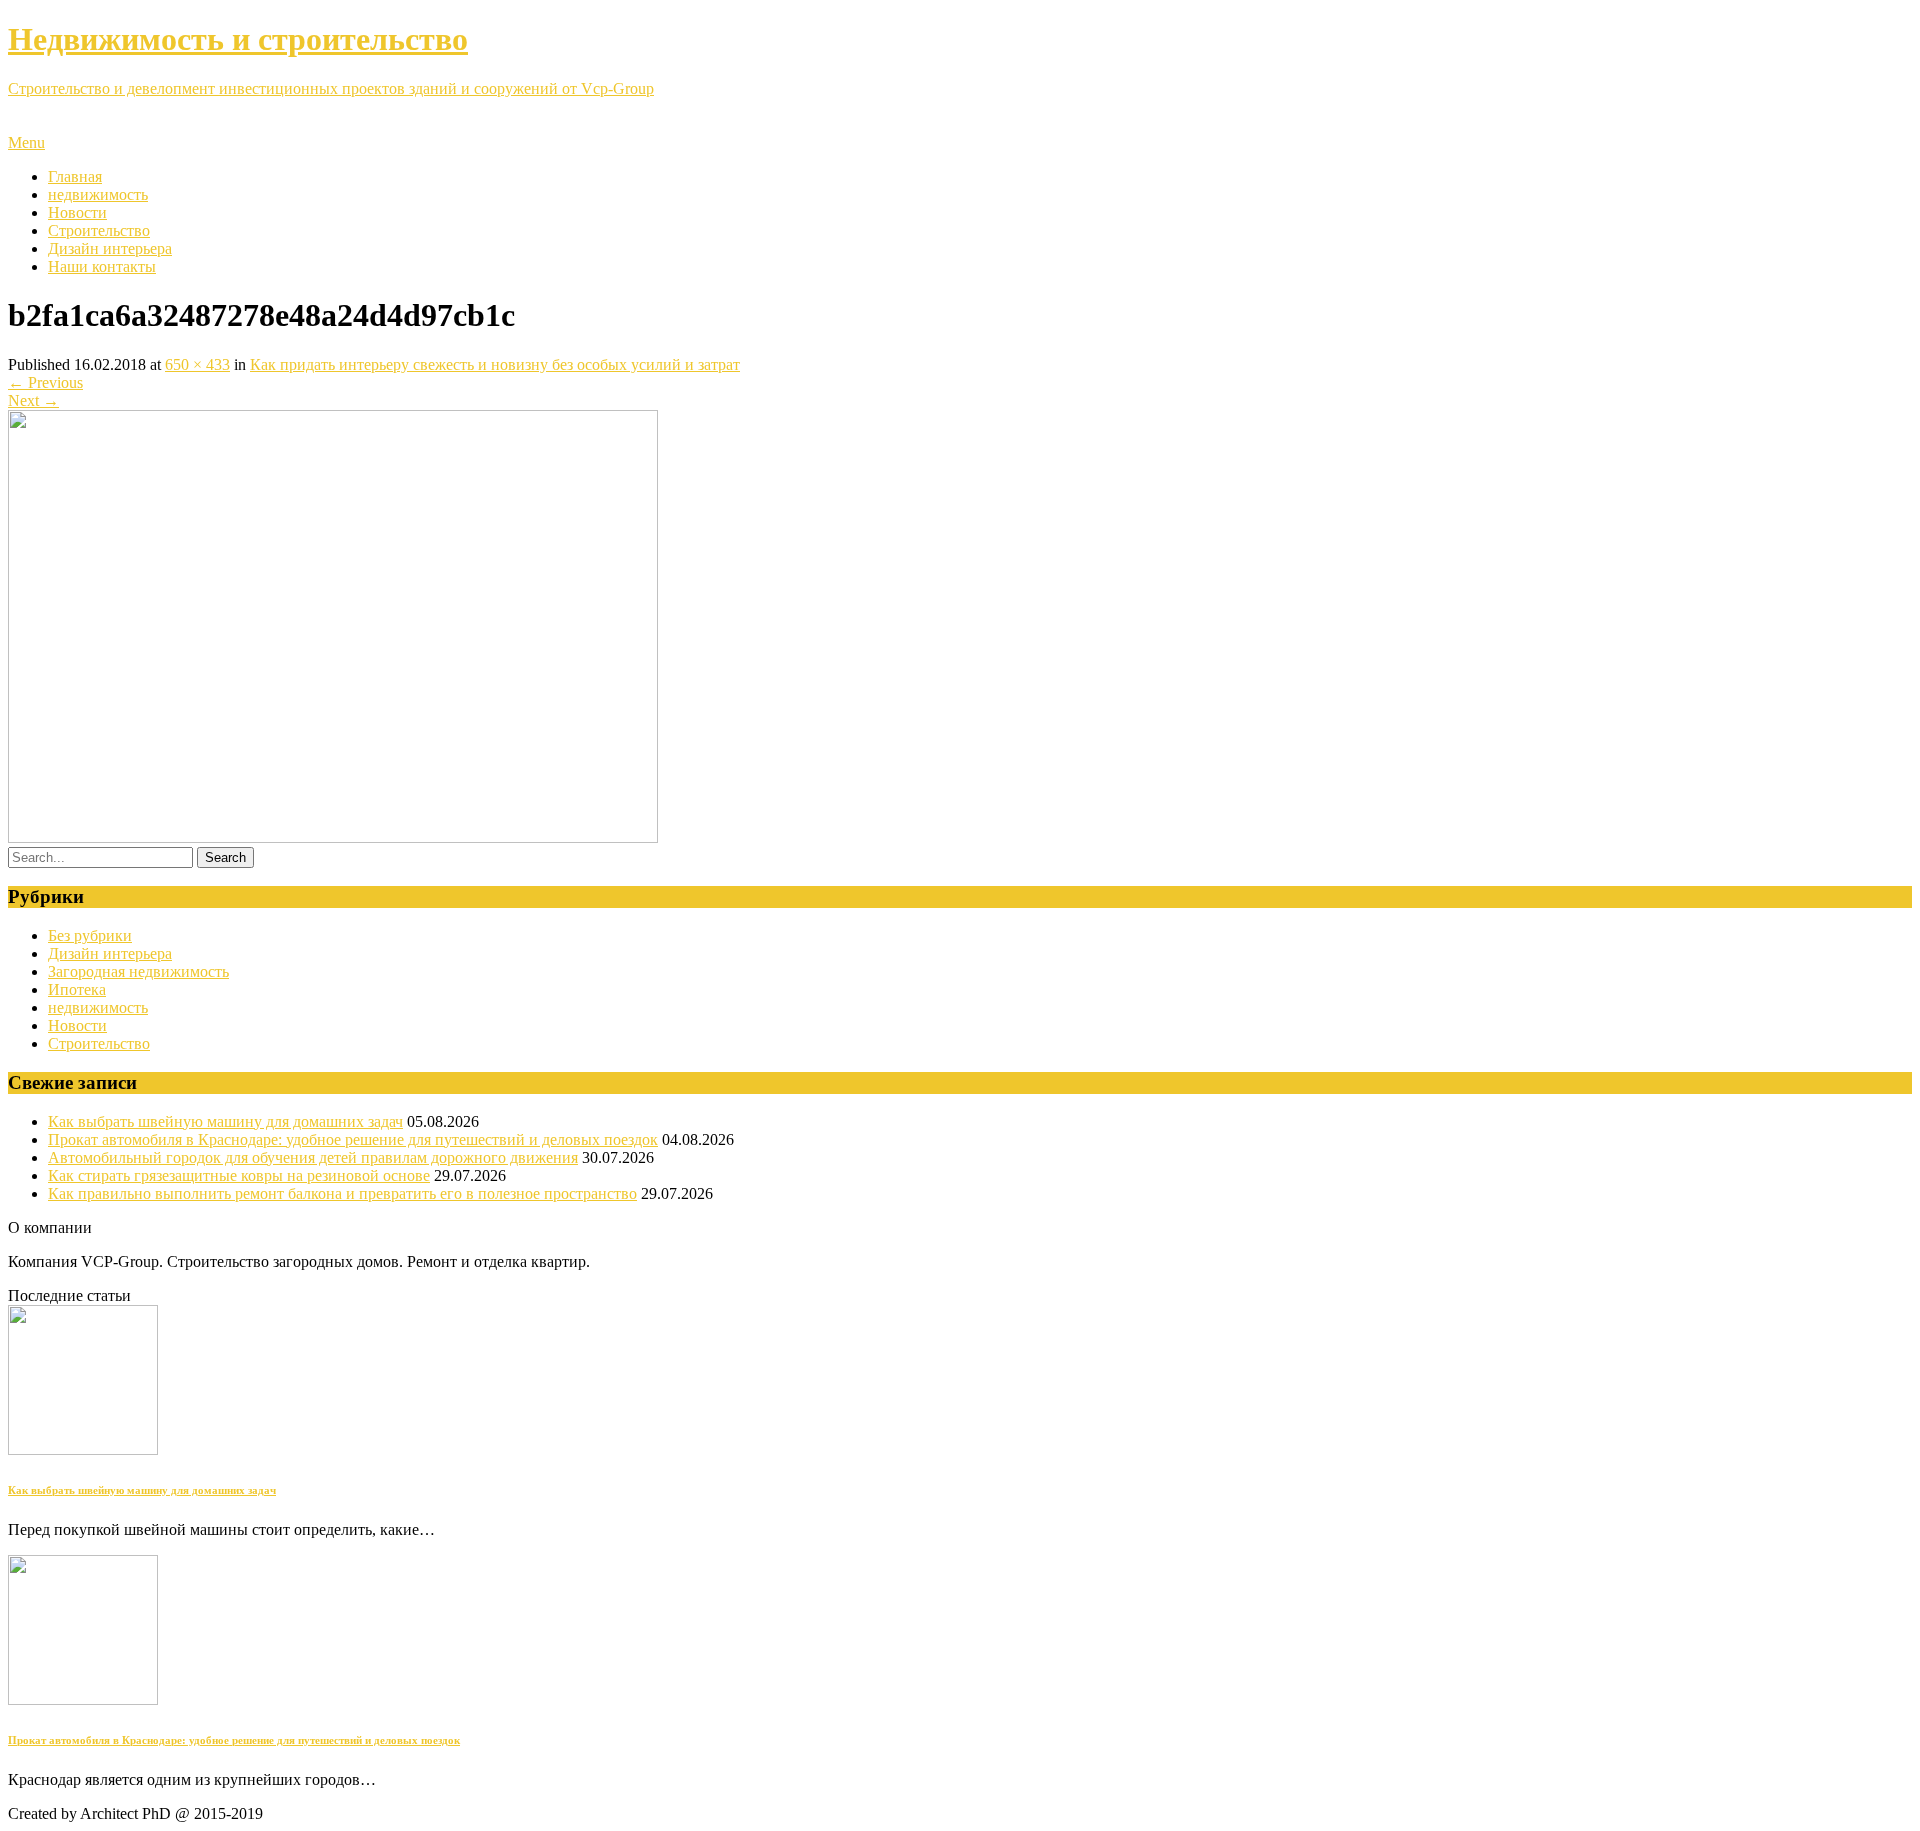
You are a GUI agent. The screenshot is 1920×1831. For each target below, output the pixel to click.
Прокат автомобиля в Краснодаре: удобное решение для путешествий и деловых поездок (353, 1139)
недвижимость (98, 194)
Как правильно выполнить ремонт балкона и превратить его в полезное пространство (342, 1193)
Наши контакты (102, 266)
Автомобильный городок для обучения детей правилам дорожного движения (313, 1157)
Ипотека (77, 989)
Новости (77, 212)
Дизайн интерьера (110, 248)
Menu (26, 142)
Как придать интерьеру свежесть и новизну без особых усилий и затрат (495, 364)
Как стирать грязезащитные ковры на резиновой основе (239, 1175)
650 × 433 (197, 364)
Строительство (99, 230)
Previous (45, 382)
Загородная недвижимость (138, 971)
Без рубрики (90, 935)
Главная (75, 176)
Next (33, 400)
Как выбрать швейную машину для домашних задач (225, 1121)
